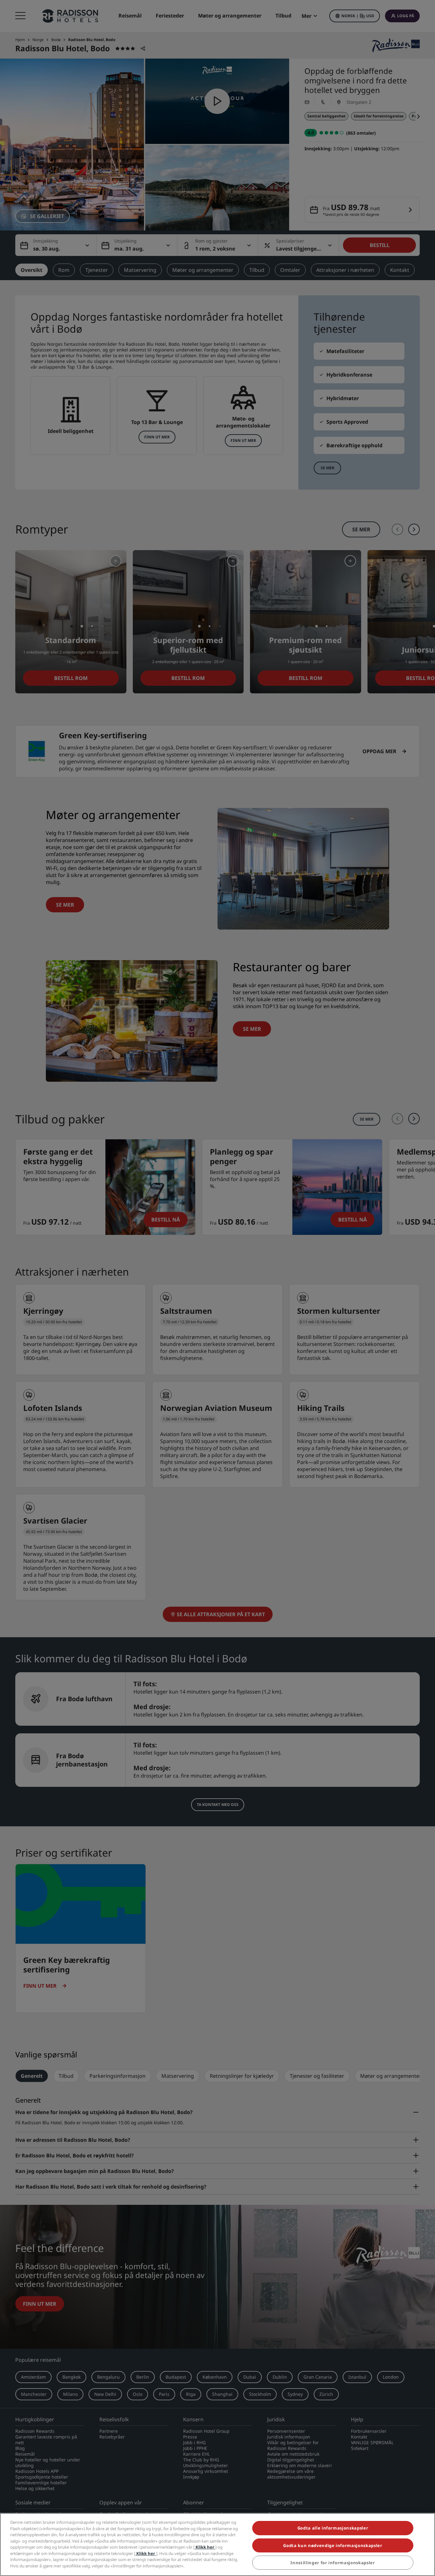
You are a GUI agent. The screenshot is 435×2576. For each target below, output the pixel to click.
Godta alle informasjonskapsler (333, 2528)
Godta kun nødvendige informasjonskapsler (333, 2545)
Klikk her (205, 2547)
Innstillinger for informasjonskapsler (333, 2563)
